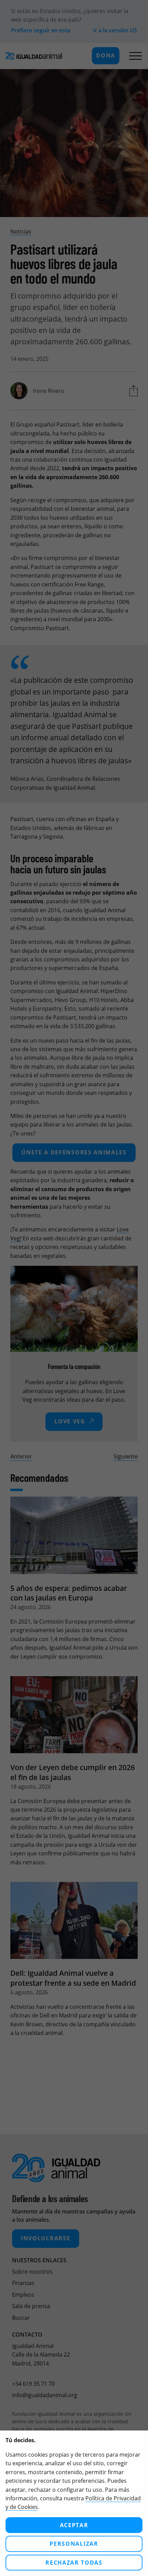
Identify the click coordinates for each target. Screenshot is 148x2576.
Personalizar (74, 2544)
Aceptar (74, 2525)
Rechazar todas (74, 2563)
